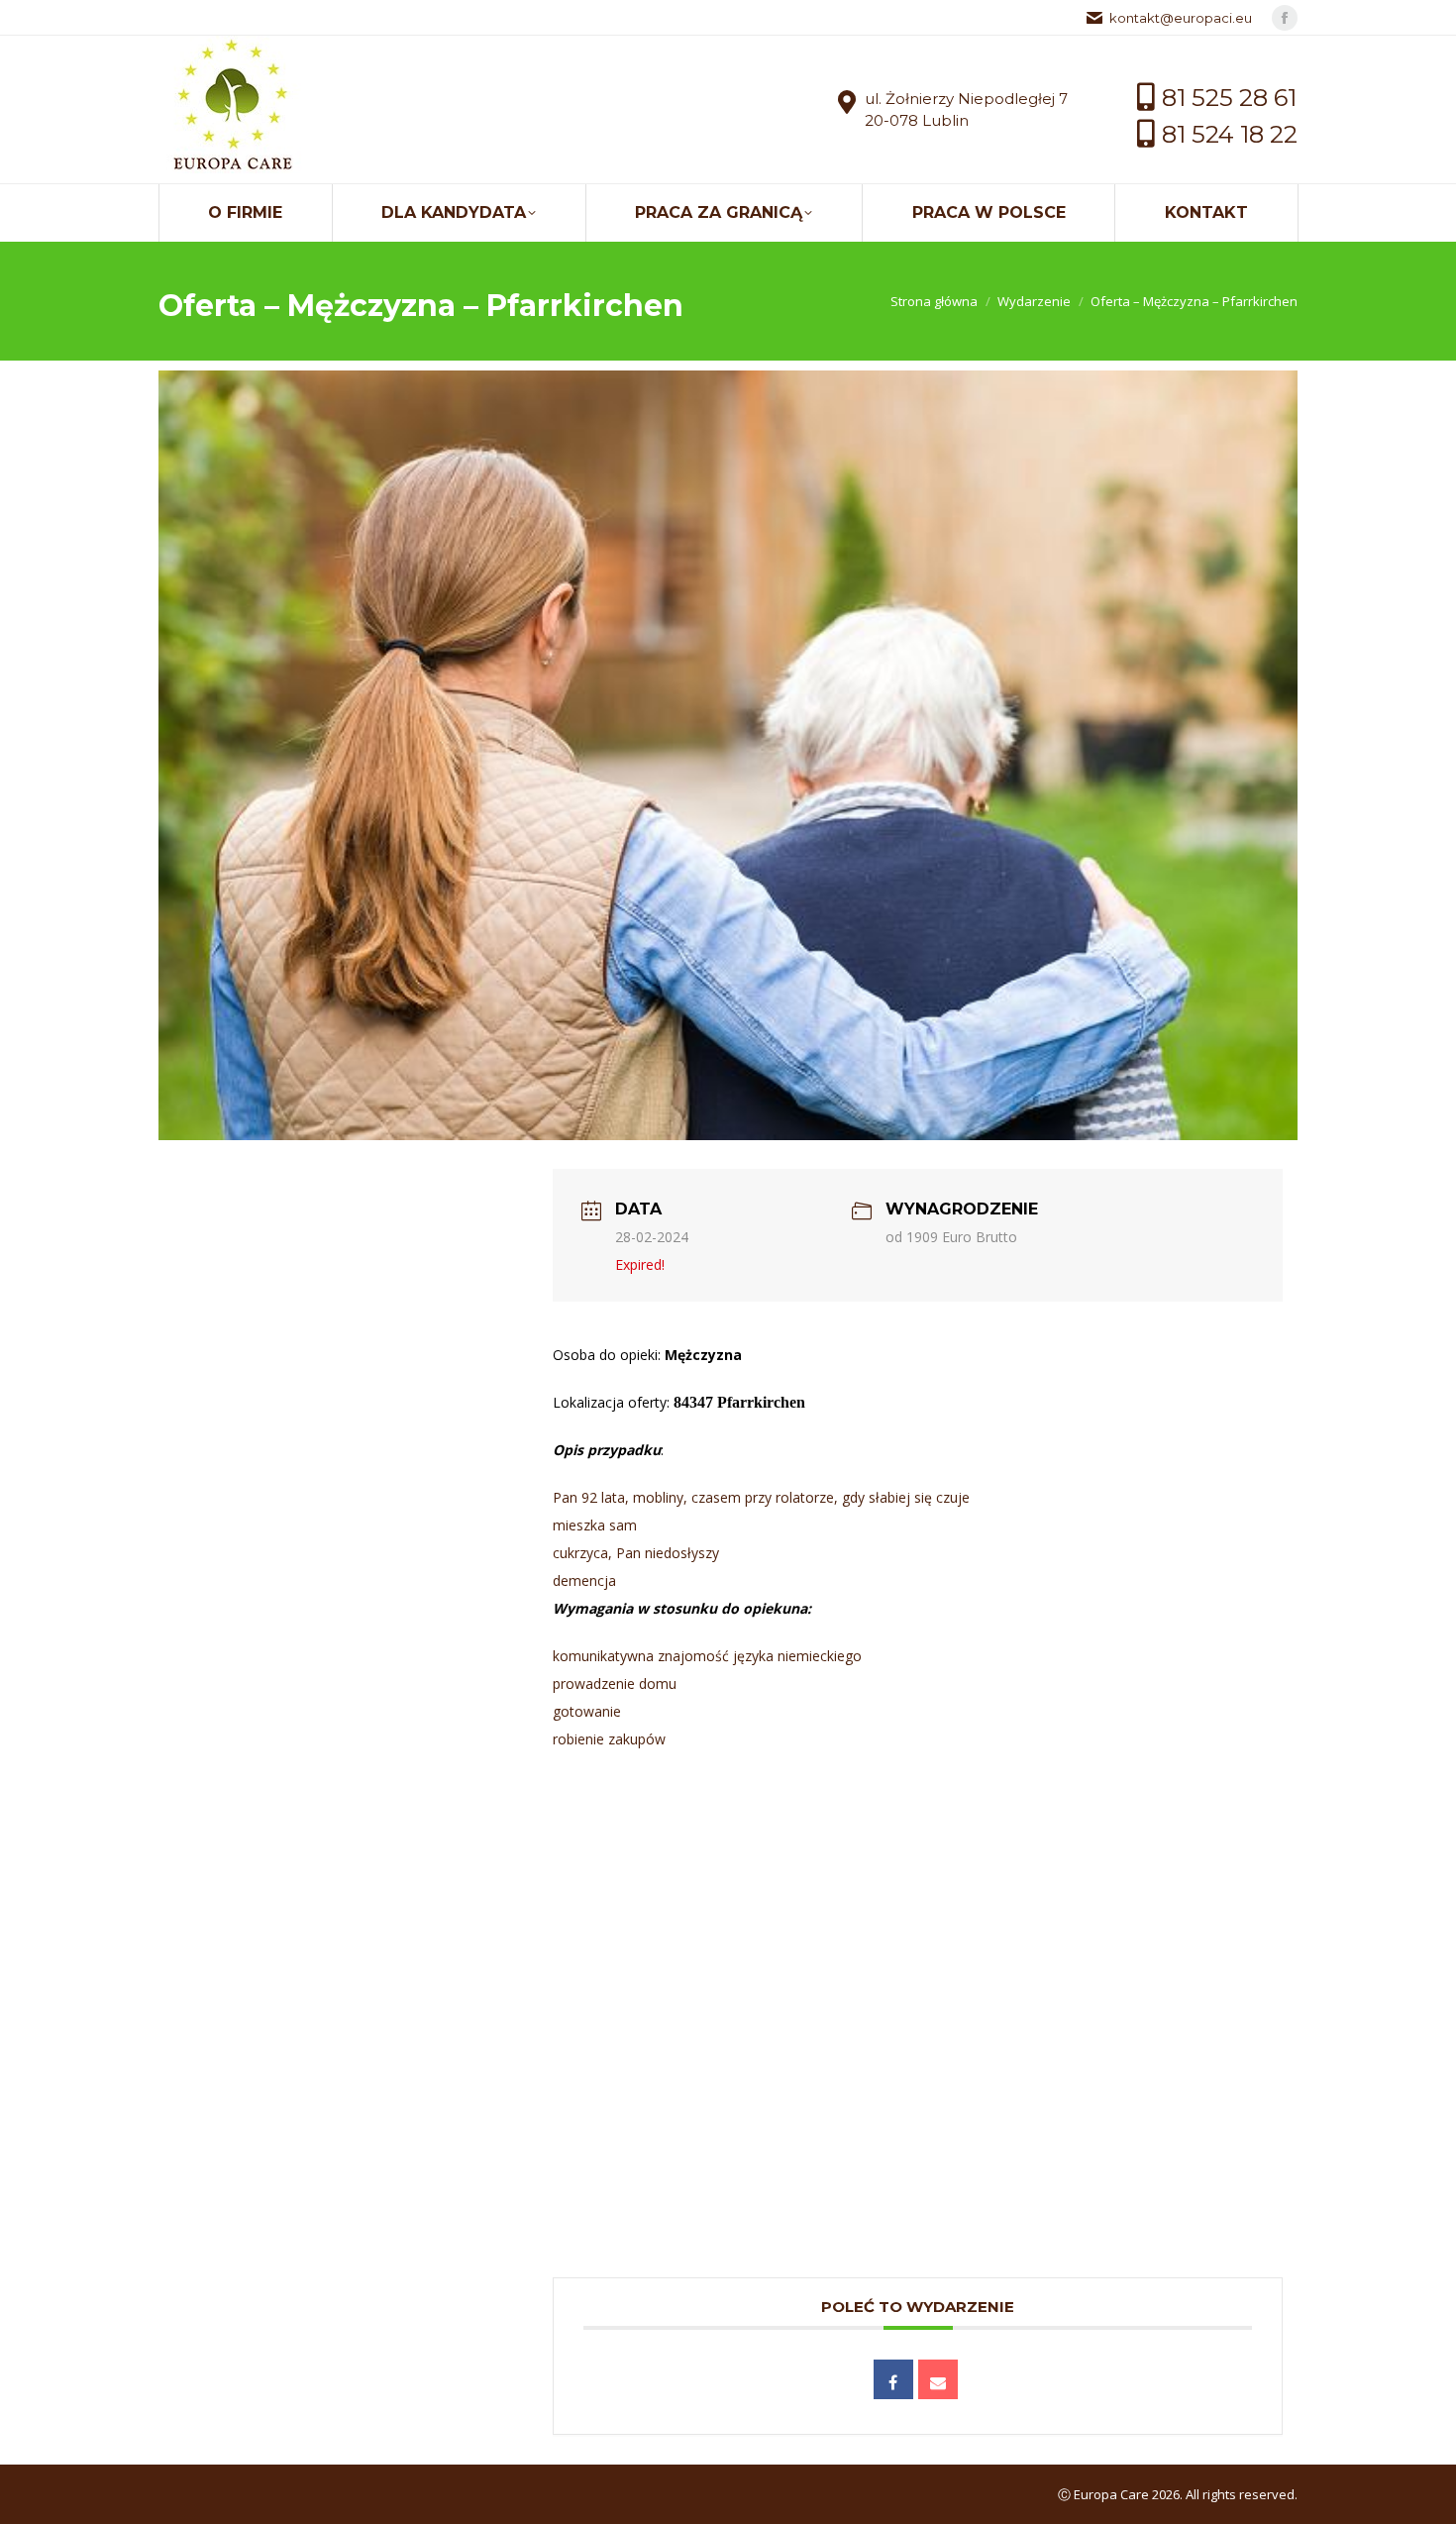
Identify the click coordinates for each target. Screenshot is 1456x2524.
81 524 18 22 (1230, 134)
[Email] (938, 2379)
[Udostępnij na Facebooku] (893, 2379)
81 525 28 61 (1229, 98)
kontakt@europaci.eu (1181, 18)
